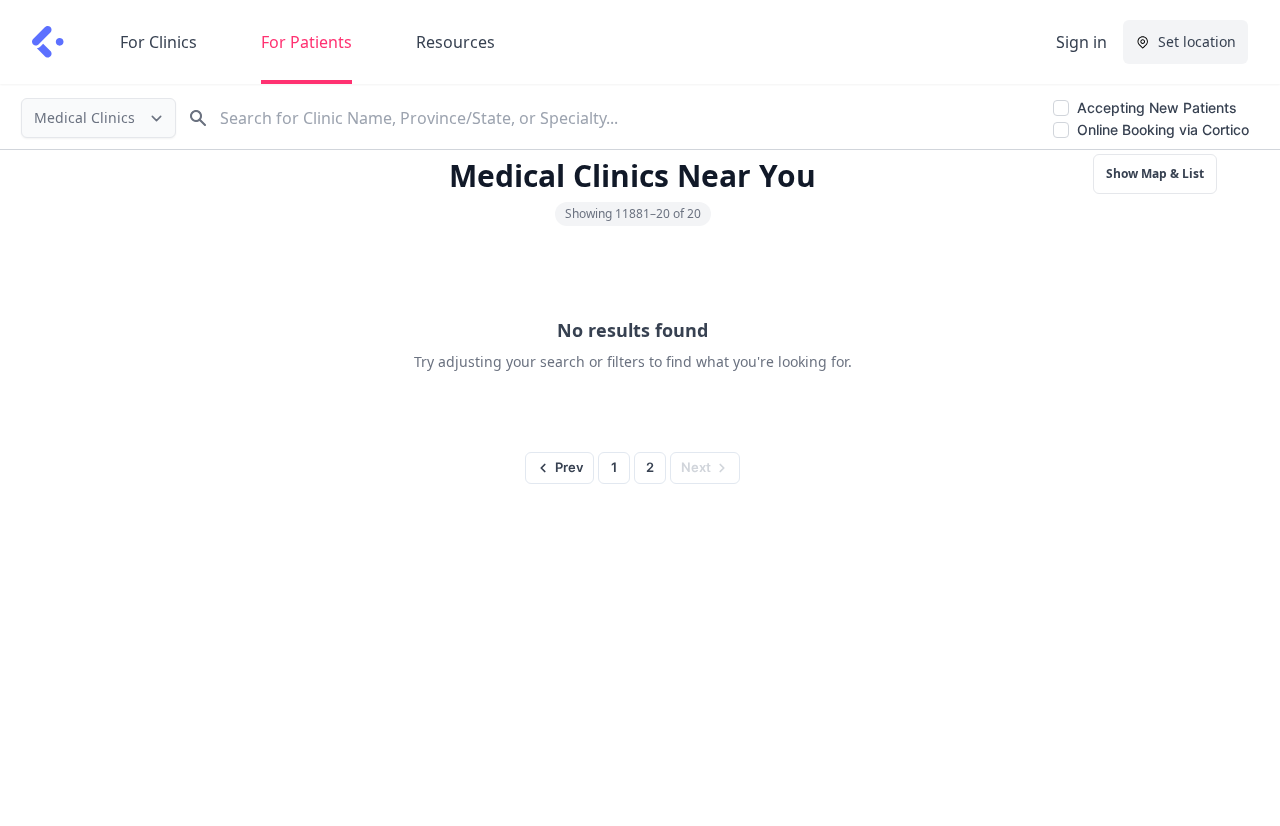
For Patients (306, 42)
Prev (569, 467)
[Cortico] (48, 42)
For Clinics (158, 42)
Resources (455, 42)
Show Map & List (1155, 173)
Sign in (1081, 42)
